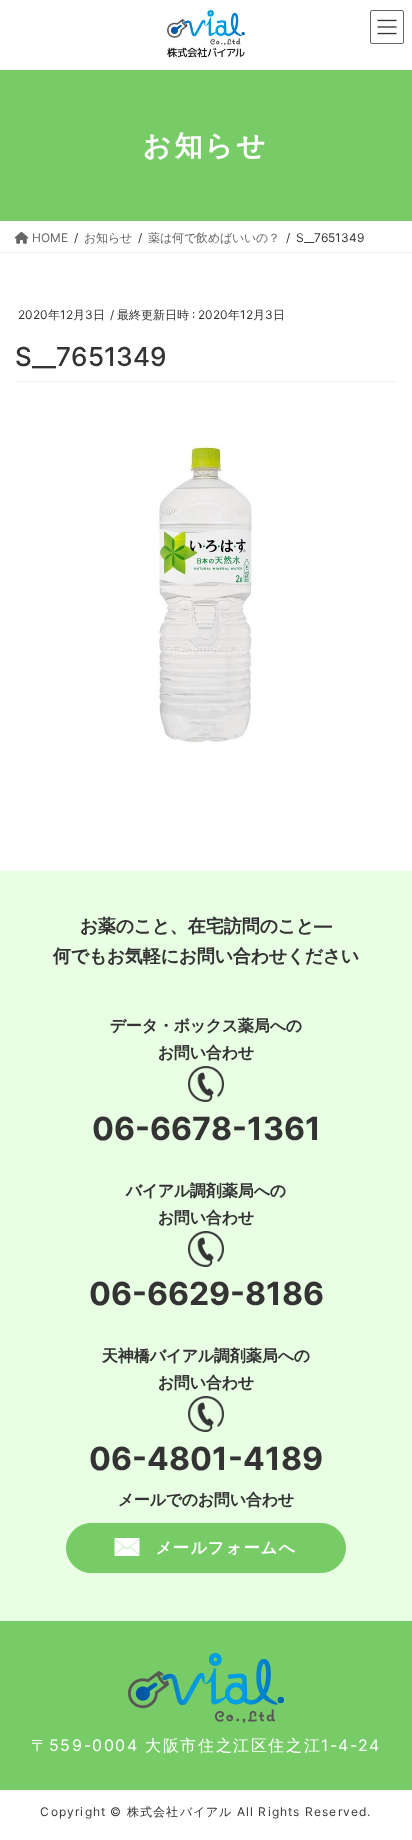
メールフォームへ (226, 1547)
